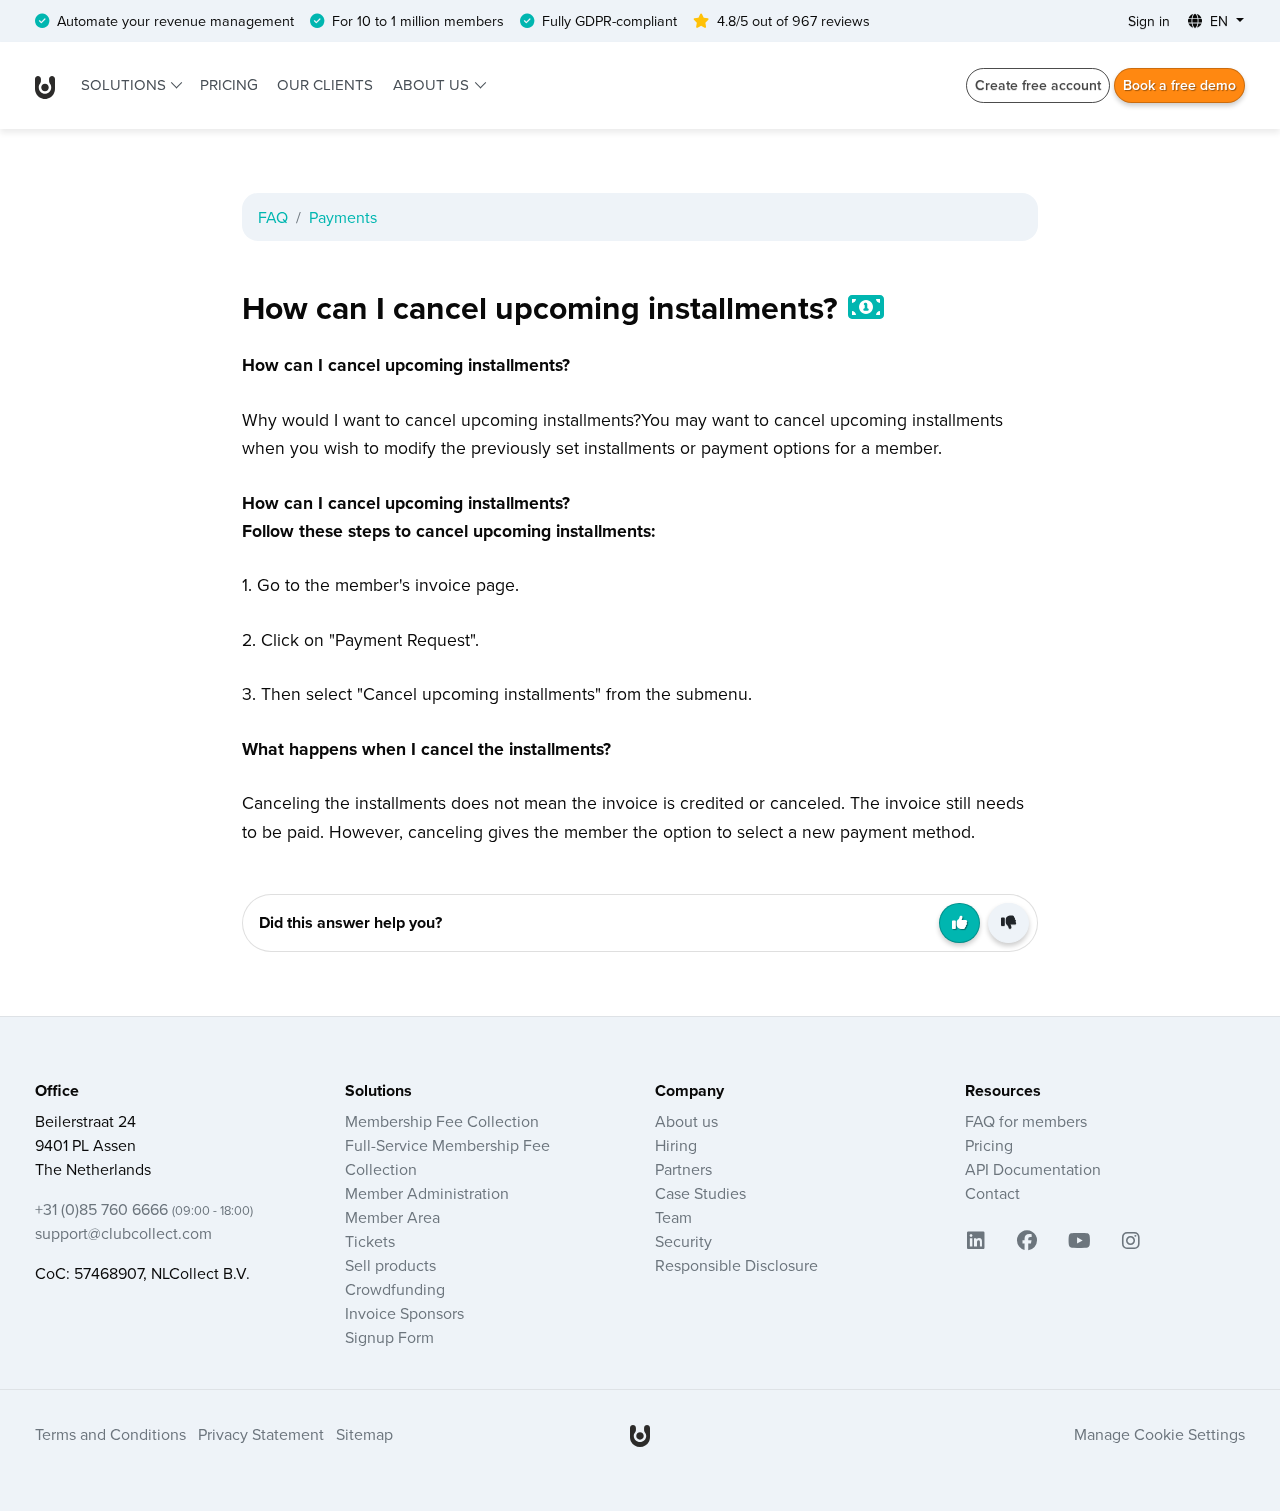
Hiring (676, 1145)
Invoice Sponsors (404, 1313)
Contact (992, 1193)
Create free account (1038, 85)
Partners (683, 1169)
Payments (343, 217)
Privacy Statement (261, 1434)
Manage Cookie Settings (1159, 1434)
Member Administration (427, 1193)
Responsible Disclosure (736, 1265)
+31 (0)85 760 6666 (144, 1209)
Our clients (325, 84)
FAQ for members (1026, 1121)
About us (433, 84)
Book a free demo (1179, 85)
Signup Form (389, 1337)
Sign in (1149, 21)
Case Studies (700, 1193)
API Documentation (1033, 1169)
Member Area (392, 1217)
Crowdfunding (395, 1289)
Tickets (370, 1241)
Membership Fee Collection (442, 1121)
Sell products (390, 1265)
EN (1219, 21)
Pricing (229, 84)
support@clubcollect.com (123, 1233)
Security (683, 1241)
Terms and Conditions (110, 1434)
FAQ (273, 217)
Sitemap (364, 1434)
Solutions (125, 84)
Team (673, 1217)
